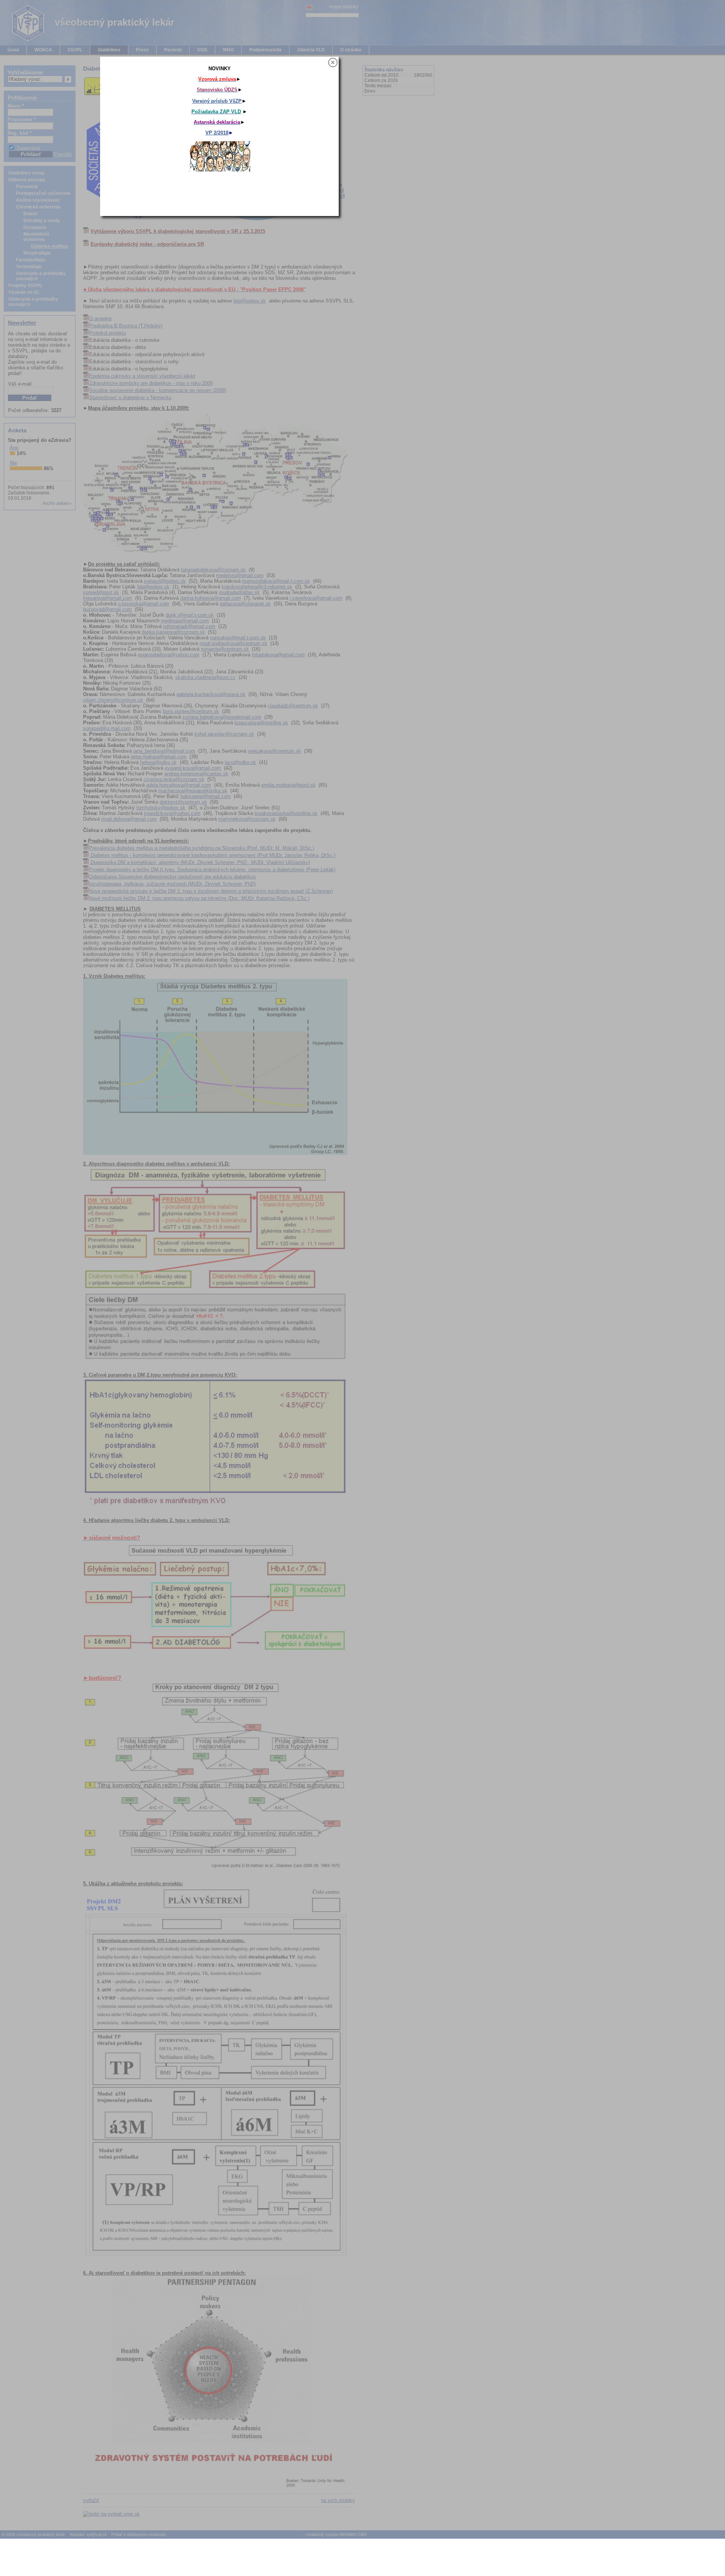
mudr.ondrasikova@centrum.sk (233, 643)
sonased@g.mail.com (107, 728)
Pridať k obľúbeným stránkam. (139, 2534)
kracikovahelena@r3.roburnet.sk (257, 587)
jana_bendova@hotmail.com (164, 751)
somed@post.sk (101, 592)
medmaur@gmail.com (185, 621)
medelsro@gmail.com (240, 575)
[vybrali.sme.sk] (116, 2514)
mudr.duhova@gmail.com (129, 819)
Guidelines (109, 50)
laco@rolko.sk (240, 762)
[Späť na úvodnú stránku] (23, 41)
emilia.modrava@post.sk (288, 785)
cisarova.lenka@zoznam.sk (174, 779)
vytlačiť (91, 2500)
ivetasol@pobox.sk (165, 581)
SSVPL (75, 50)
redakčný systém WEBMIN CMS (337, 2534)
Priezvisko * (22, 120)
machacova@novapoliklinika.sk (193, 791)
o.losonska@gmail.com (143, 604)
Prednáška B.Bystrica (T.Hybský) (126, 326)
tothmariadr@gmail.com (189, 626)
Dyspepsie (35, 227)
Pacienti (173, 50)
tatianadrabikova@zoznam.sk (213, 570)
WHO (228, 50)
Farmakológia (31, 260)
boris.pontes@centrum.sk (191, 711)
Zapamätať (29, 148)
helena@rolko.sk (158, 762)
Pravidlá (63, 154)
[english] (309, 7)
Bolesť (31, 214)
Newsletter (22, 323)
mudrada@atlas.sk (239, 592)
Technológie (29, 267)
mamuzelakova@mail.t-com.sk (276, 581)
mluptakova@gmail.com (278, 655)
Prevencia (27, 187)
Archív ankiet (56, 503)
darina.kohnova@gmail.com (211, 598)
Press (142, 50)
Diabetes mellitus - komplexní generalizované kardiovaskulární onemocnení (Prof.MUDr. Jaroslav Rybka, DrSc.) (212, 855)
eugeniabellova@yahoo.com (169, 655)
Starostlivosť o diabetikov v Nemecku (130, 397)
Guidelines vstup (26, 173)
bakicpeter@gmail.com (206, 796)
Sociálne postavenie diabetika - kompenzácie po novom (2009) (158, 390)
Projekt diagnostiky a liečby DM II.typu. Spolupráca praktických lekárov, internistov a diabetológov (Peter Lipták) (212, 870)
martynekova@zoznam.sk (247, 819)
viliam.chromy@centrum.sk (113, 700)
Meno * (16, 106)
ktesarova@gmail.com (108, 598)
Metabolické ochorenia (36, 237)
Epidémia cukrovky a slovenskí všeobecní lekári (142, 376)
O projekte (100, 319)
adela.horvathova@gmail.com (179, 785)
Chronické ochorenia (38, 207)
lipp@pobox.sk (250, 301)
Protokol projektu (108, 333)
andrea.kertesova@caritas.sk (196, 774)
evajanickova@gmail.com (193, 768)
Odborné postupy (27, 180)
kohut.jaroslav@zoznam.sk (224, 734)
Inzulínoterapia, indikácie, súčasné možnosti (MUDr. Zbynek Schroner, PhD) (172, 884)
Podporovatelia (265, 50)
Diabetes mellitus (50, 246)
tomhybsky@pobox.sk (161, 808)
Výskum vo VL (24, 292)
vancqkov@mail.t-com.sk (238, 638)
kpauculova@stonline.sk (261, 723)
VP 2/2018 (396, 141)
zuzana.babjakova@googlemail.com (222, 717)
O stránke (351, 50)
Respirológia (37, 253)
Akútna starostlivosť (38, 200)
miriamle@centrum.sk (225, 649)
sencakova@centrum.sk (274, 751)
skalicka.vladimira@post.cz (205, 677)
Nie (13, 463)
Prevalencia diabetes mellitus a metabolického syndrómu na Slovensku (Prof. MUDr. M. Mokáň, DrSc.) (202, 848)
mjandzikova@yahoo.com (172, 813)
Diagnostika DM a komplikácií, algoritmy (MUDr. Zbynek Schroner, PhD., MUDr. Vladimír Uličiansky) (200, 862)
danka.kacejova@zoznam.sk (173, 632)
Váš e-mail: (20, 384)
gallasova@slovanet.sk (245, 604)
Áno (14, 448)
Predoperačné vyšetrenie (43, 193)
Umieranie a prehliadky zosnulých (41, 276)
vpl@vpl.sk (97, 2534)
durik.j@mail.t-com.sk (190, 615)
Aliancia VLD (311, 50)
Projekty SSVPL (25, 286)
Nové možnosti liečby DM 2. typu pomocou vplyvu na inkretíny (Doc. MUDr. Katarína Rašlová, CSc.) (199, 898)
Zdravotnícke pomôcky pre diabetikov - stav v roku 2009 (151, 383)
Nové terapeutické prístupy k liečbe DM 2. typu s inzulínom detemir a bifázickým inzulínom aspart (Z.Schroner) (211, 891)
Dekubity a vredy (42, 221)
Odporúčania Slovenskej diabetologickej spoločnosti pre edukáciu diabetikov (173, 877)
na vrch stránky (338, 2500)
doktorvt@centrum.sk (183, 802)
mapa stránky (344, 7)
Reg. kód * (20, 133)
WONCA (43, 50)
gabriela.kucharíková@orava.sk (211, 694)
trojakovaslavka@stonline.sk (286, 813)
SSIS (202, 50)
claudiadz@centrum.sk (293, 706)
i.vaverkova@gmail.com (316, 598)
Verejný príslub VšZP (396, 110)
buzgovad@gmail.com (107, 609)
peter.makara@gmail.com (159, 757)
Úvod (13, 50)
